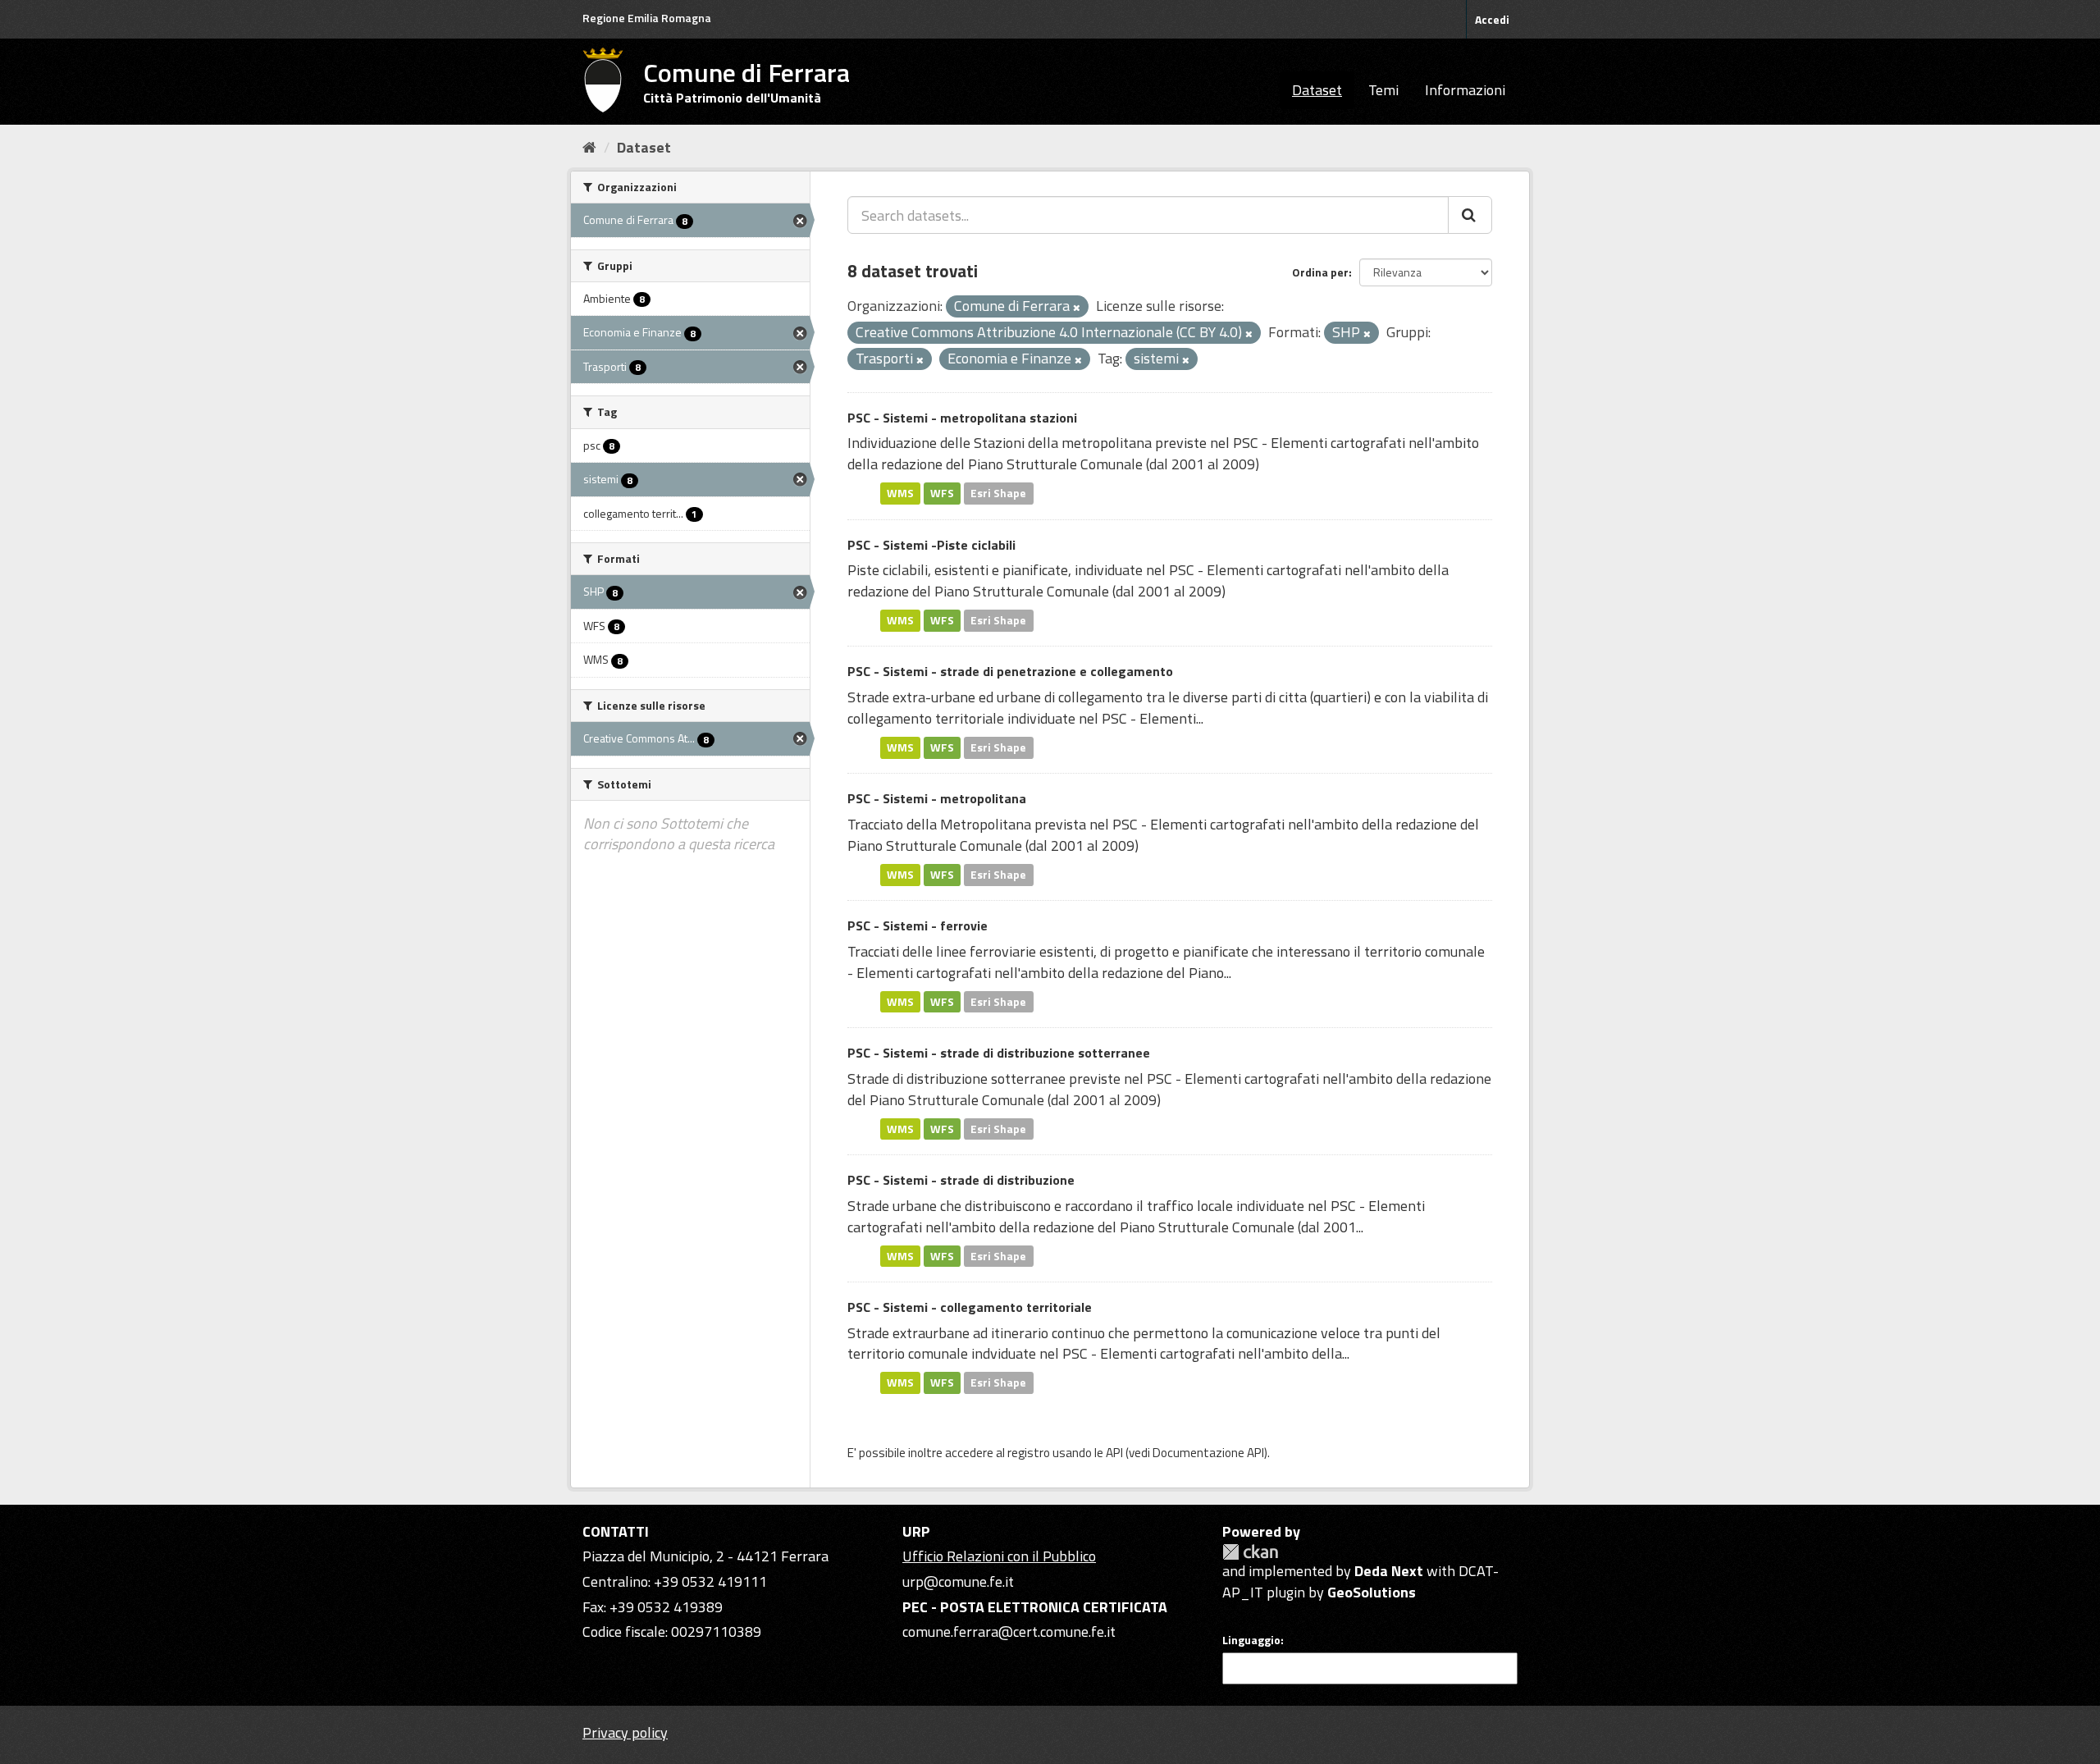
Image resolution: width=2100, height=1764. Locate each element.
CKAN (1250, 1552)
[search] (1470, 215)
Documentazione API (1208, 1453)
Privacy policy (625, 1732)
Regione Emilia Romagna (647, 18)
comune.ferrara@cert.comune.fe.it (1009, 1631)
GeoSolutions (1372, 1592)
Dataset (1317, 90)
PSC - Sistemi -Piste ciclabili (931, 545)
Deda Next (1389, 1571)
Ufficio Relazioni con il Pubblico (999, 1556)
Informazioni (1465, 90)
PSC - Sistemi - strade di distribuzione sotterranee (999, 1053)
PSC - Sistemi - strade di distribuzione (961, 1180)
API (1114, 1453)
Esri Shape (998, 493)
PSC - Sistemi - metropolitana (937, 798)
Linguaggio (1251, 1640)
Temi (1383, 90)
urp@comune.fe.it (958, 1581)
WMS (900, 493)
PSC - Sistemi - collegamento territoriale (970, 1307)
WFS (942, 493)
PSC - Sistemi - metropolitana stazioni (962, 418)
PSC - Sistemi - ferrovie (918, 925)
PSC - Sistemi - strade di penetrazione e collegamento (1010, 671)
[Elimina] (1077, 308)
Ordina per (1320, 272)
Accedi (1492, 19)
